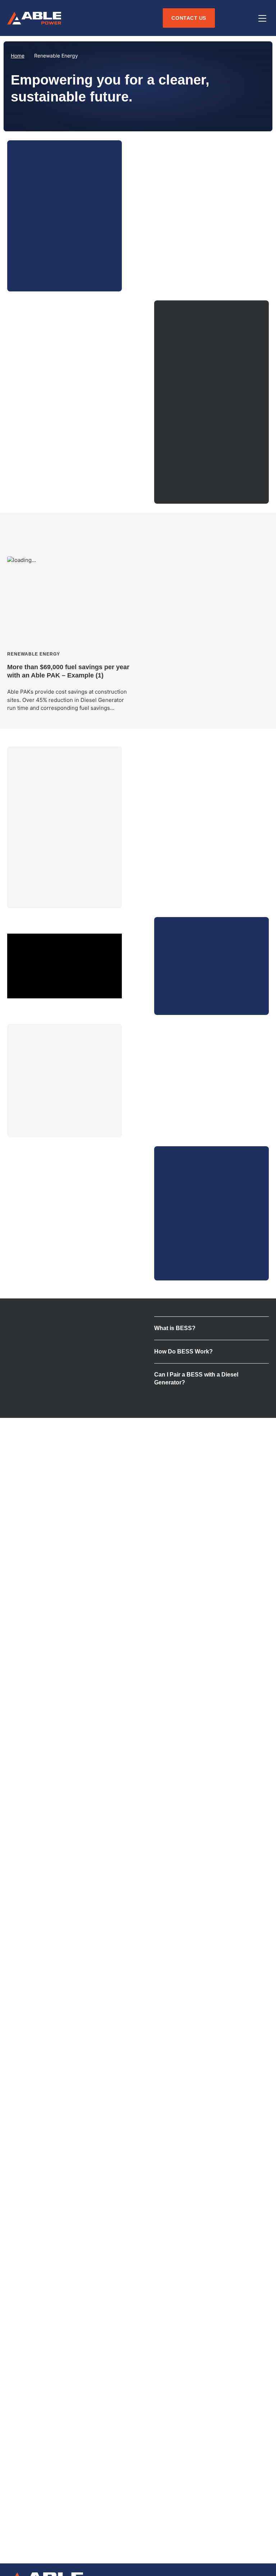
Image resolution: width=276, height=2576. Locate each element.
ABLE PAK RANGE (47, 274)
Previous (242, 530)
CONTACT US (187, 1263)
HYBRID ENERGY (192, 486)
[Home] (34, 18)
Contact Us (189, 18)
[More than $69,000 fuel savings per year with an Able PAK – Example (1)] (70, 634)
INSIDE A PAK (40, 1120)
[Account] (228, 18)
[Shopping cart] (245, 18)
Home (18, 56)
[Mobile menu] (262, 18)
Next (260, 530)
